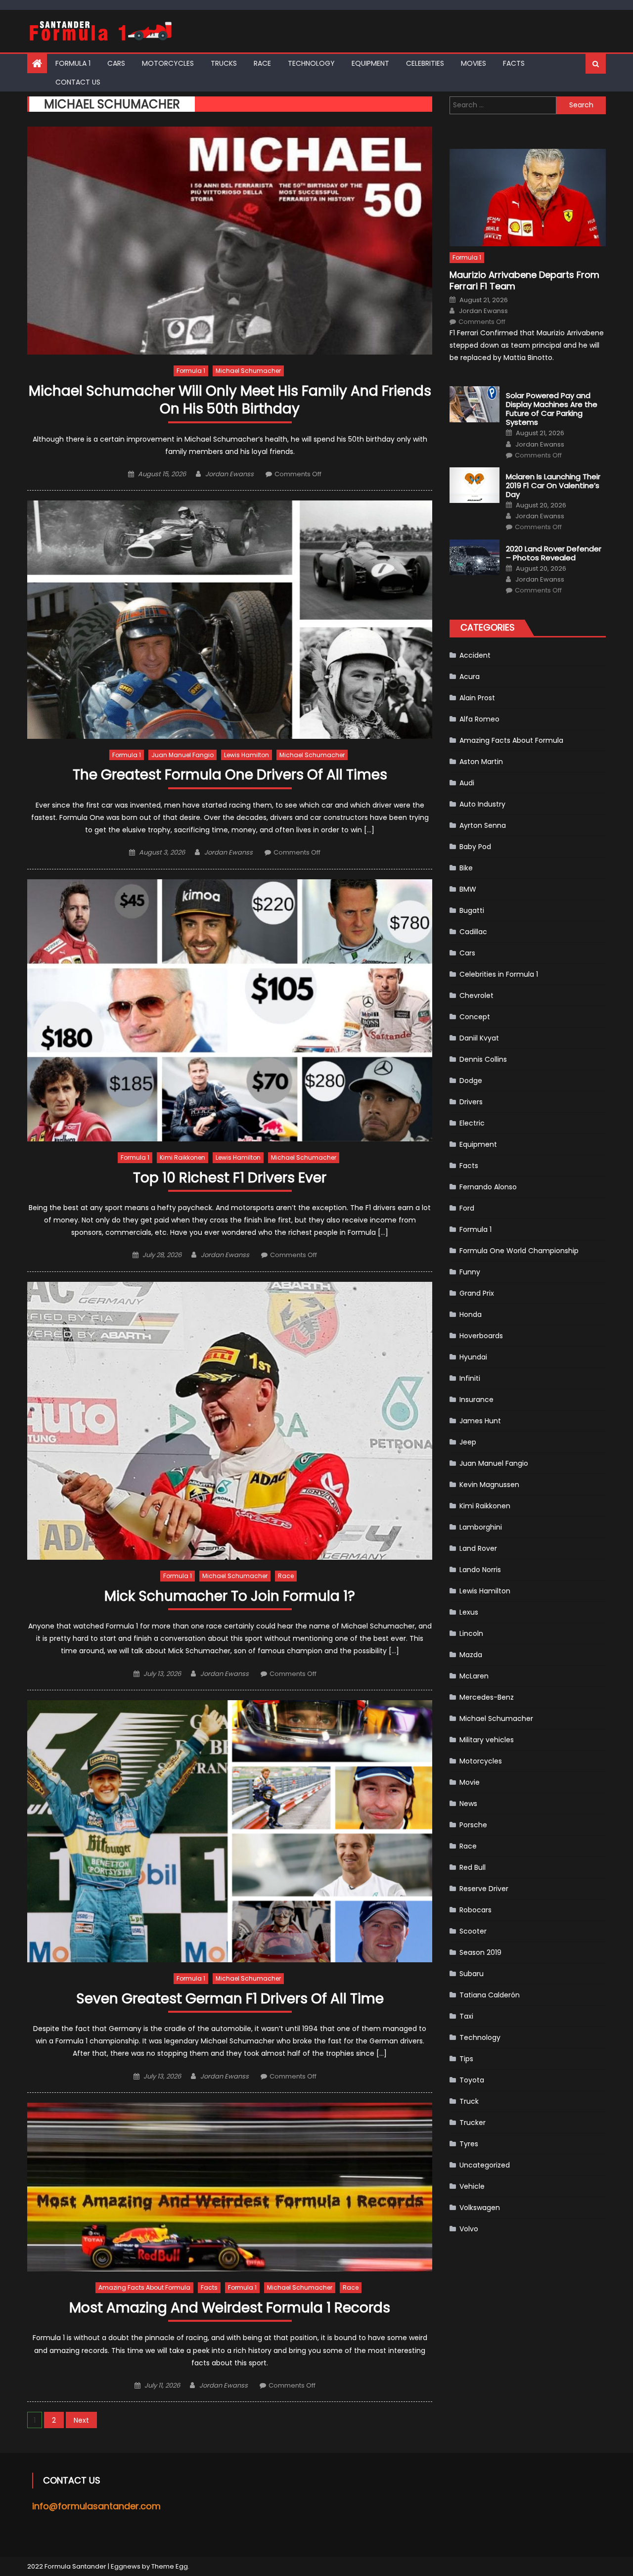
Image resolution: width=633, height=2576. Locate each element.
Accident (475, 655)
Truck (469, 2101)
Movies (474, 63)
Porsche (473, 1825)
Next (81, 2420)
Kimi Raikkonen (182, 1157)
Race (262, 63)
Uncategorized (485, 2165)
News (468, 1804)
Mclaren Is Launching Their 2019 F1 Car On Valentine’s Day (553, 486)
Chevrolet (476, 995)
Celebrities (425, 63)
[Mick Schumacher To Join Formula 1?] (230, 1421)
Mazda (471, 1655)
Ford (467, 1208)
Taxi (466, 2016)
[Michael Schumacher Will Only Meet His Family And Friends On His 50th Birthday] (230, 241)
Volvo (469, 2229)
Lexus (469, 1612)
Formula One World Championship (519, 1251)
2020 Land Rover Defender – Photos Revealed (554, 553)
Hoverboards (481, 1336)
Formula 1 (73, 63)
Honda (471, 1314)
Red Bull (473, 1867)
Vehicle (472, 2186)
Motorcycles (168, 63)
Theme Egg (170, 2566)
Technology (311, 63)
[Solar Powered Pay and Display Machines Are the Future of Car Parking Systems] (475, 404)
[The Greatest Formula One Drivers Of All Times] (230, 619)
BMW (468, 889)
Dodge (471, 1081)
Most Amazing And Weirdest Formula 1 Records (230, 2308)
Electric (472, 1123)
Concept (475, 1017)
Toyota (472, 2080)
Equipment (370, 63)
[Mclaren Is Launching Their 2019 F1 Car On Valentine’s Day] (475, 485)
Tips (466, 2059)
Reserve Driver (484, 1889)
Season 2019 (480, 1952)
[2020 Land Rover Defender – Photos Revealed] (475, 557)
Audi (467, 783)
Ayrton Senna (483, 825)
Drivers (471, 1102)
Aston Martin (481, 762)
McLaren (474, 1676)
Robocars (475, 1910)
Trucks (224, 63)
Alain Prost (477, 698)
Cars (116, 63)
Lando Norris (480, 1570)
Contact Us (78, 82)
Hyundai (473, 1357)
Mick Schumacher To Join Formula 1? (230, 1597)
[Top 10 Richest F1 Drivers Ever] (230, 1010)
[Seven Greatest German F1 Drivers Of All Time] (230, 1831)
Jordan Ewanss (229, 474)
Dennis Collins (483, 1059)
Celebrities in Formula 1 (499, 974)
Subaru (472, 1974)
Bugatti (472, 910)
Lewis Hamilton (247, 755)
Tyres (469, 2144)
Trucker (473, 2123)
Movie (470, 1782)
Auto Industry (482, 804)
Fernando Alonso (488, 1187)
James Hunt (480, 1421)
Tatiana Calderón (490, 1995)
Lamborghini (481, 1527)
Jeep (468, 1442)
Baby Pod (475, 847)
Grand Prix (477, 1293)
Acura (470, 677)
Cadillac (473, 932)
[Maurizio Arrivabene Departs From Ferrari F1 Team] (528, 198)
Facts (514, 63)
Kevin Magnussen (489, 1485)
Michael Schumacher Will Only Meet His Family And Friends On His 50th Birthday (230, 400)
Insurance (476, 1400)
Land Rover (478, 1548)
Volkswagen (480, 2208)
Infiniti (470, 1378)
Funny (470, 1272)
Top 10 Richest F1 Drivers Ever (230, 1178)
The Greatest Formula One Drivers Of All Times (230, 775)
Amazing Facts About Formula (144, 2287)
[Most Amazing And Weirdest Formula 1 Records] (230, 2187)
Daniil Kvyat (479, 1038)
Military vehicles (487, 1740)
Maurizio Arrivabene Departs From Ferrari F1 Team (524, 281)
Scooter (473, 1931)
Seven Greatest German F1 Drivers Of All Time (230, 1999)
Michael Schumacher (248, 371)
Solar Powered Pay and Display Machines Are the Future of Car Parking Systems (552, 409)
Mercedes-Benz (487, 1697)
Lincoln (471, 1633)
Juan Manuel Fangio (182, 755)
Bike (466, 868)
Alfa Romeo (479, 719)
